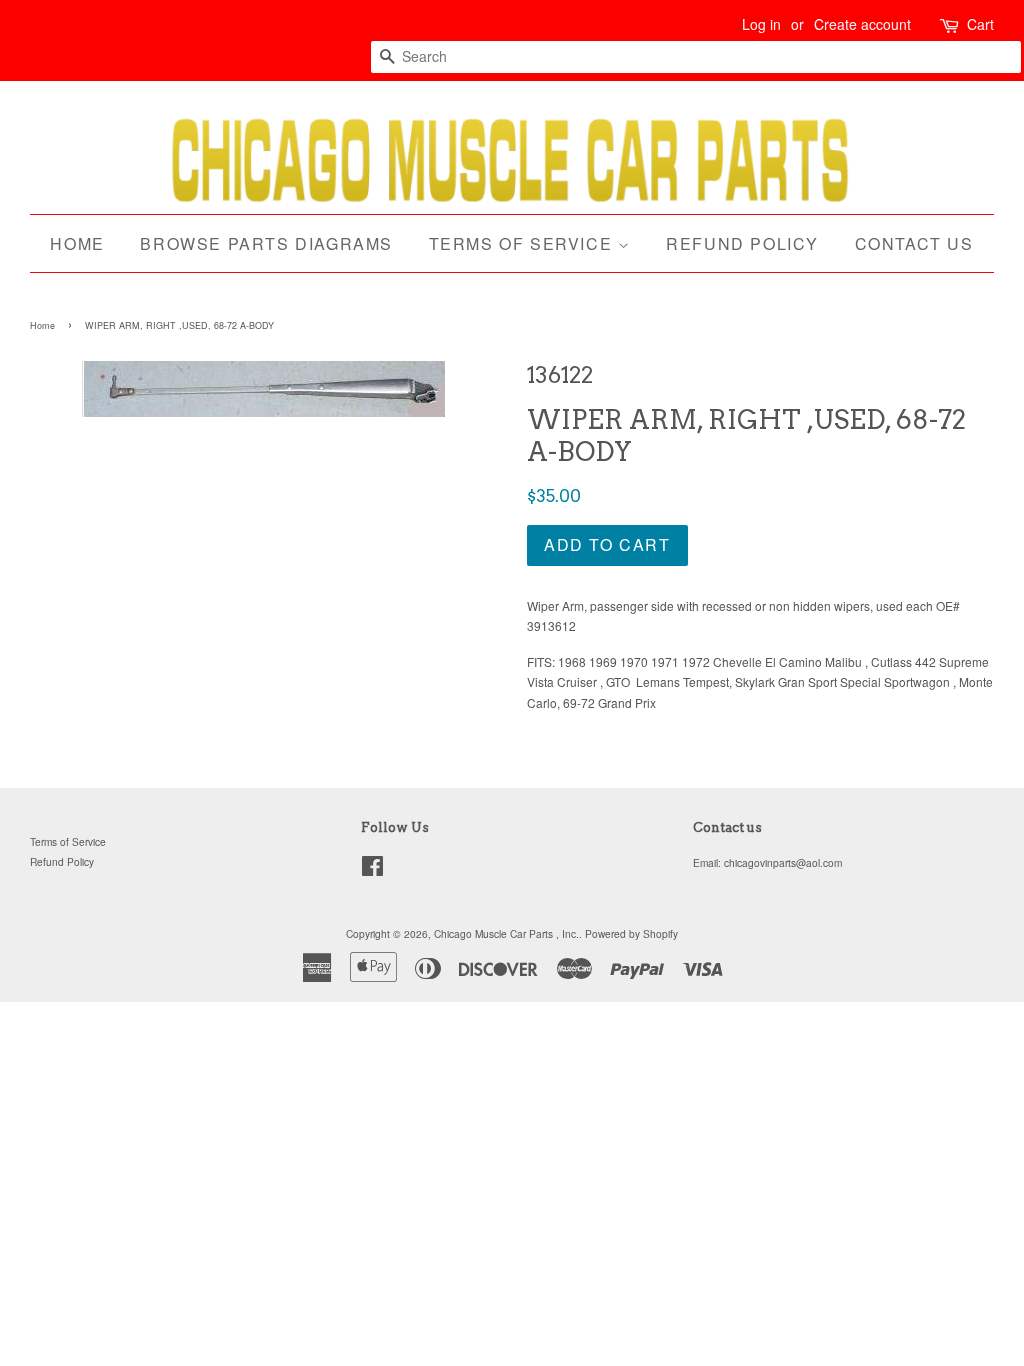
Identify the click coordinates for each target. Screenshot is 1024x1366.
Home (77, 243)
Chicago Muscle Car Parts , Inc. (506, 933)
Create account (862, 24)
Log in (761, 24)
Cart (980, 24)
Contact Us (914, 243)
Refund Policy (742, 243)
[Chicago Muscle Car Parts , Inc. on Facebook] (372, 870)
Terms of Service (523, 243)
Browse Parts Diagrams (266, 243)
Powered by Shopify (631, 933)
